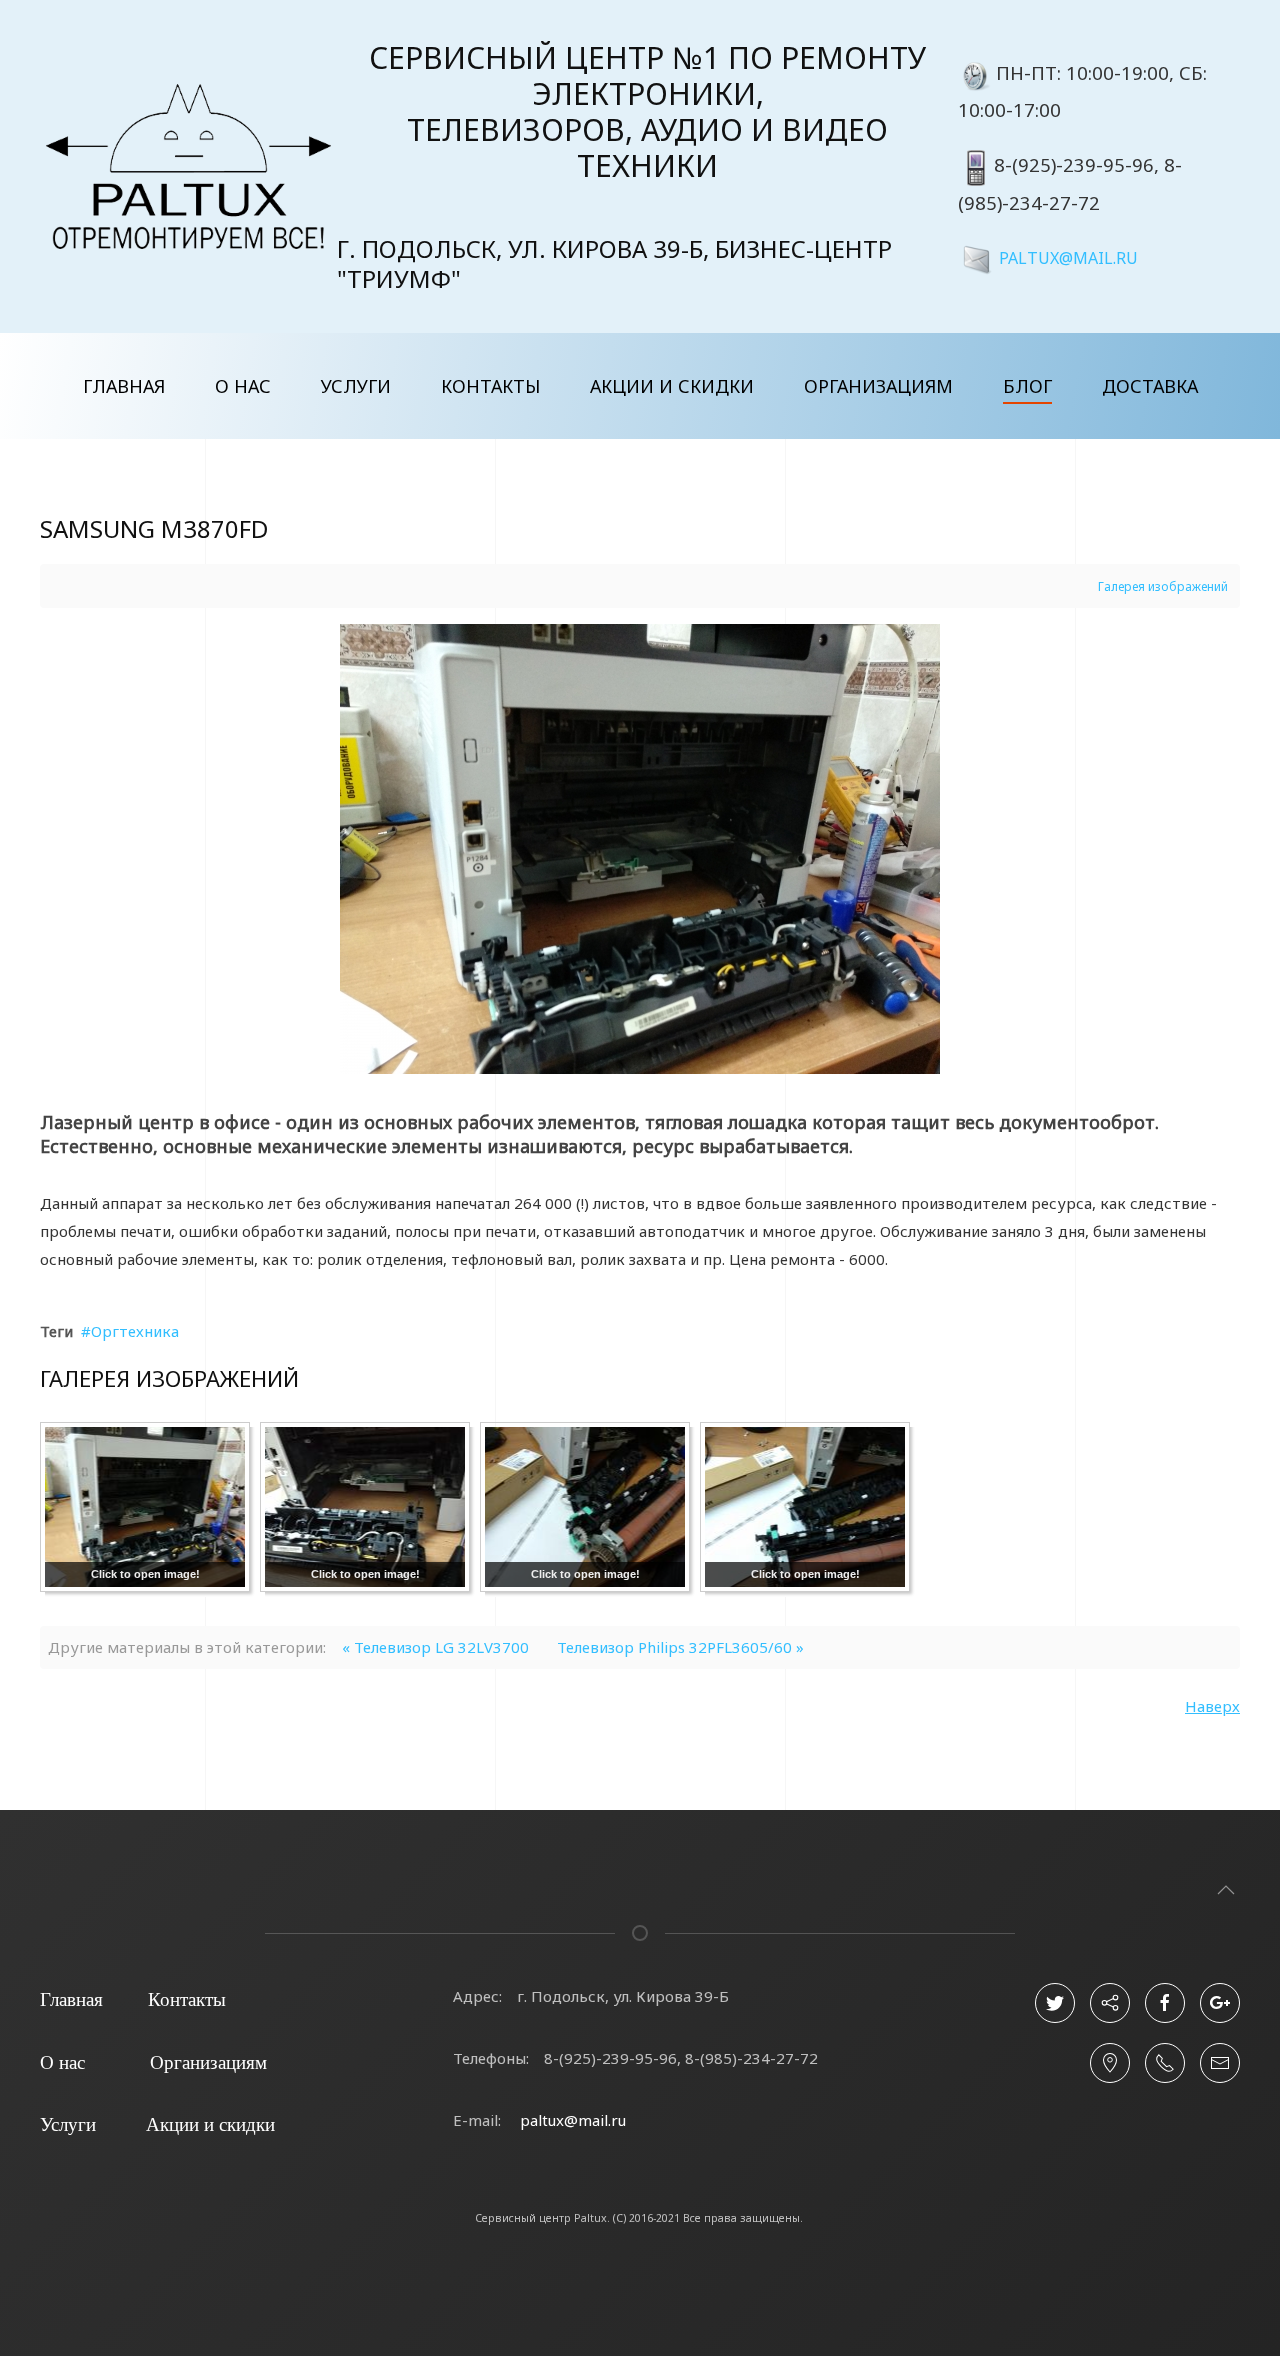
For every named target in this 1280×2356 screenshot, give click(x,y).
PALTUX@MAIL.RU (1068, 257)
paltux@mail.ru (573, 2120)
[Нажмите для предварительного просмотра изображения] (640, 847)
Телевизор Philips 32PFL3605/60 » (680, 1647)
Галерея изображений (1163, 586)
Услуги (356, 386)
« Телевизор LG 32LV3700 (435, 1647)
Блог (1027, 386)
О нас (243, 386)
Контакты (490, 386)
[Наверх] (1226, 1890)
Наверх (1212, 1706)
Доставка (1150, 386)
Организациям (878, 386)
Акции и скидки (672, 386)
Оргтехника (135, 1331)
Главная (124, 386)
